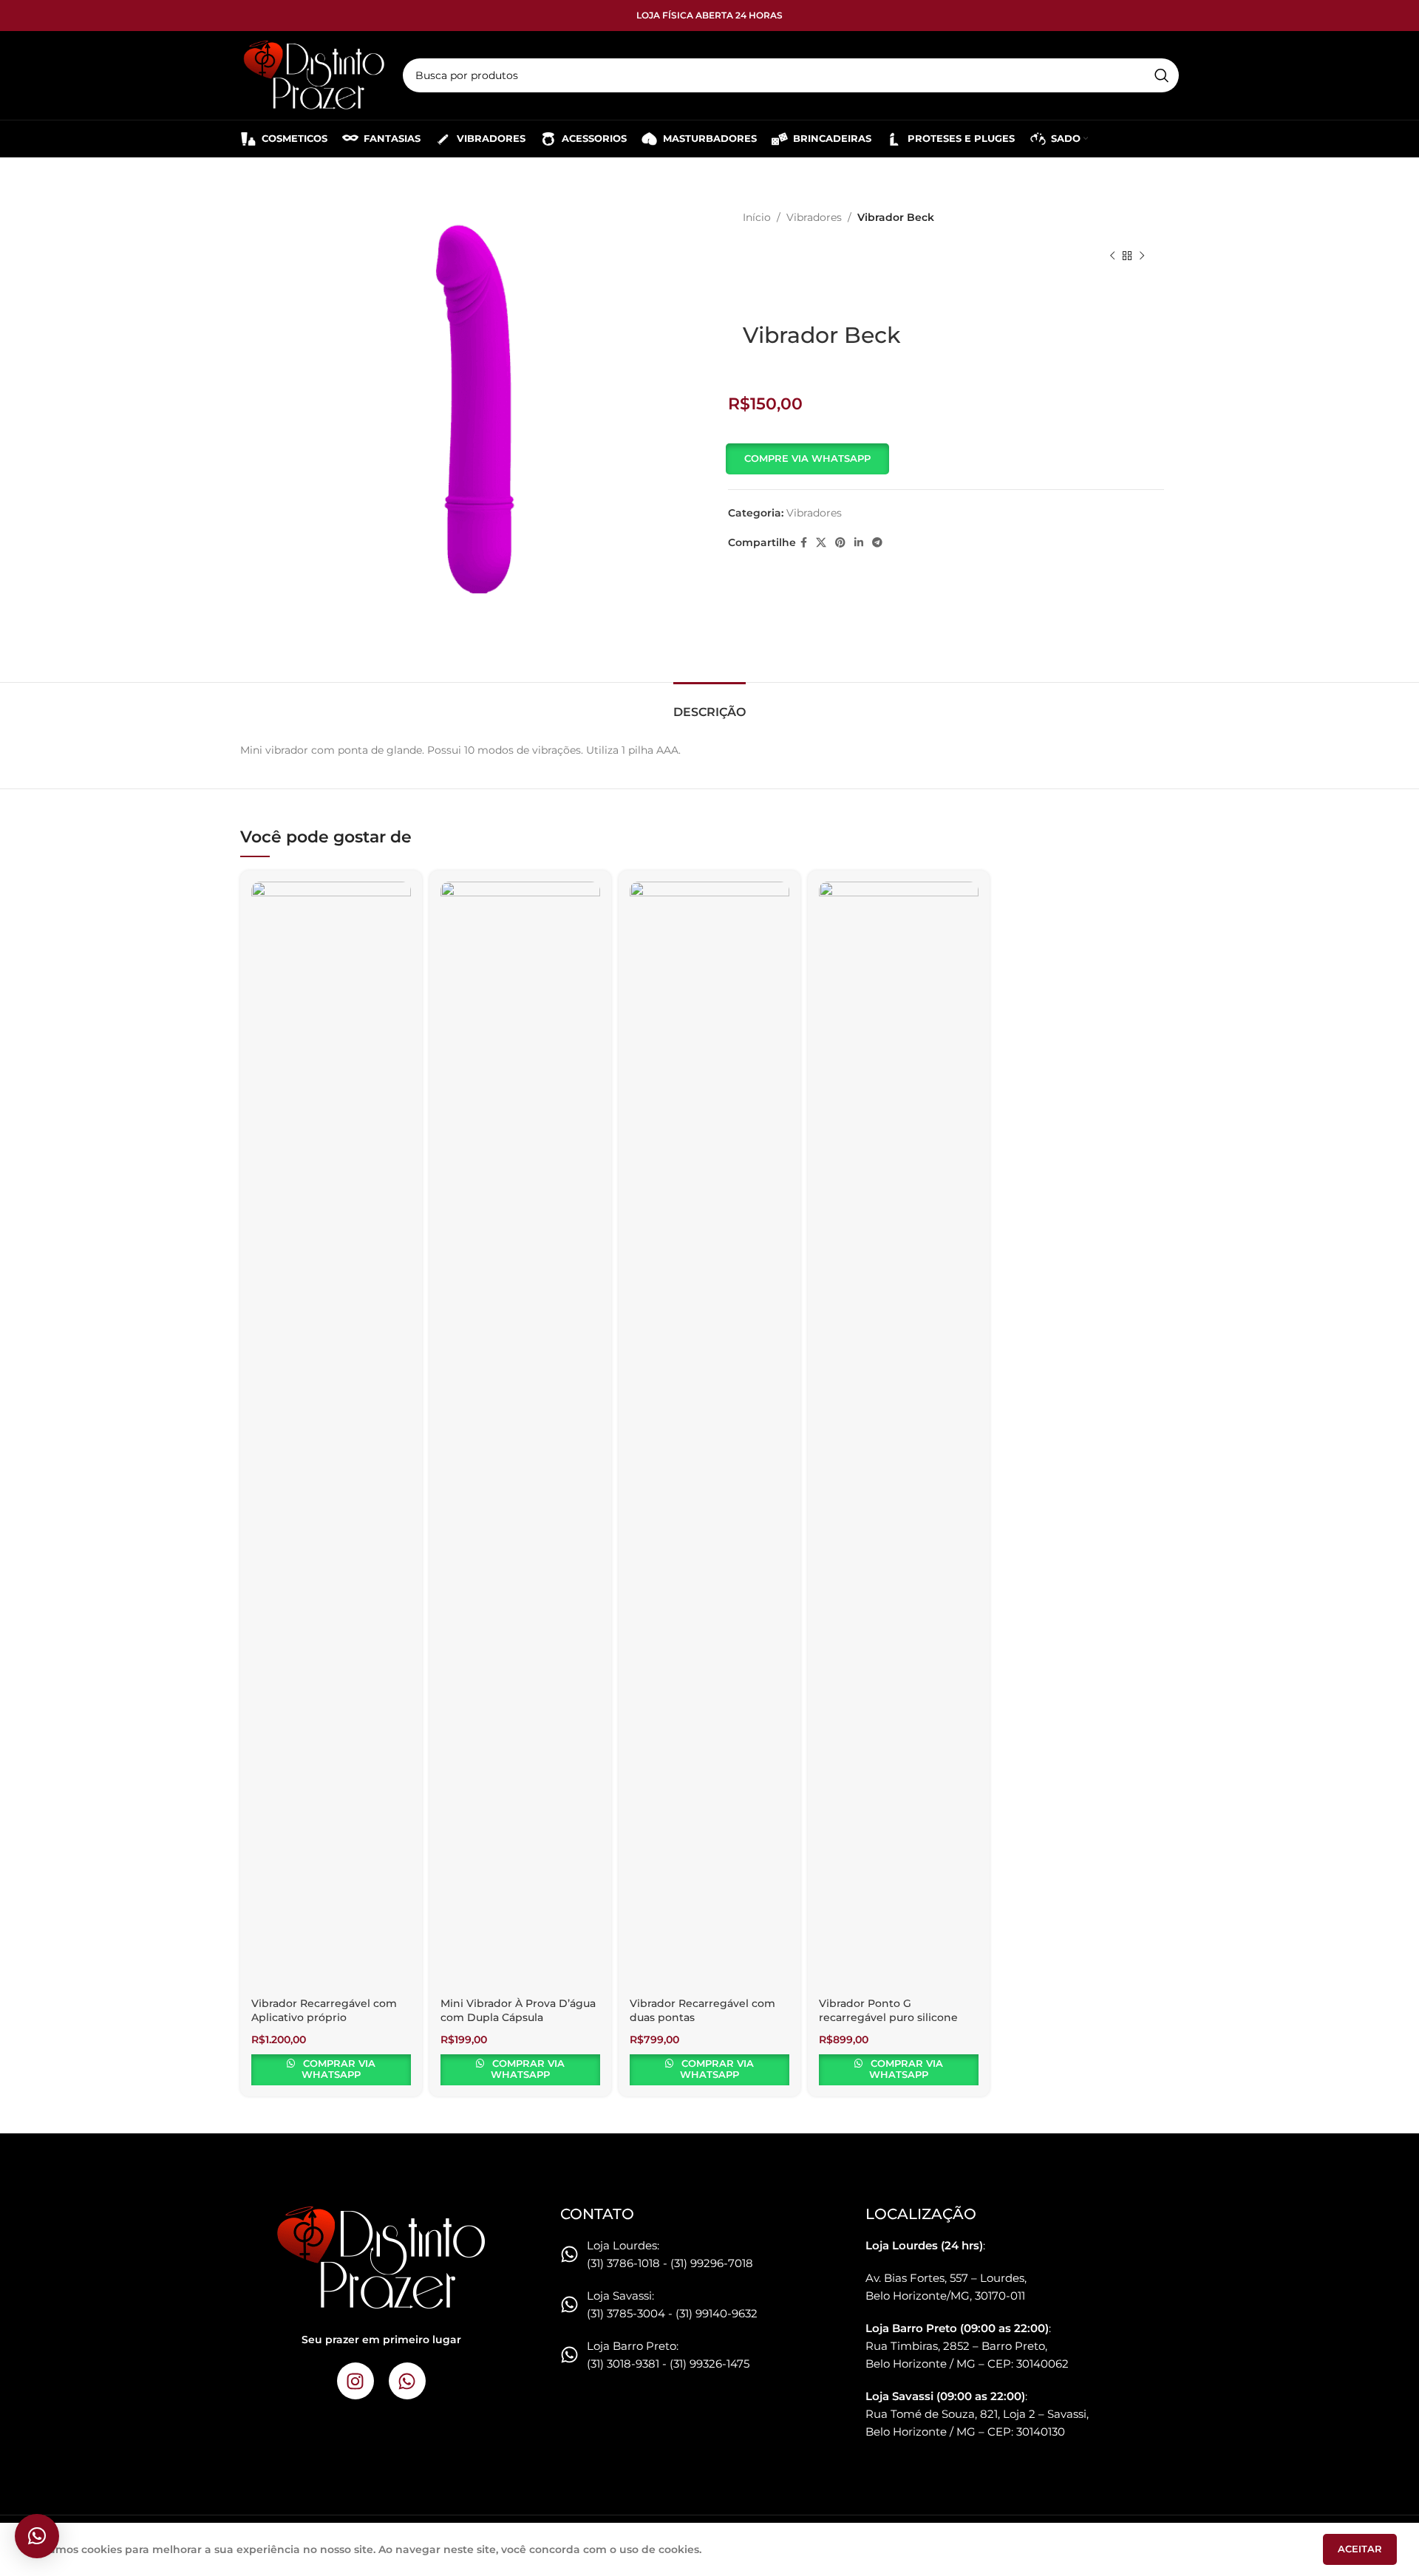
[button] (809, 459)
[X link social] (821, 543)
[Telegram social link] (877, 543)
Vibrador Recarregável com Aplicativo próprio (324, 2011)
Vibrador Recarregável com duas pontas (702, 2011)
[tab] (709, 705)
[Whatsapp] (407, 2381)
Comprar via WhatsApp (338, 2069)
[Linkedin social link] (859, 543)
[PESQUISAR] (1162, 75)
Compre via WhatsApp (807, 458)
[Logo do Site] (314, 75)
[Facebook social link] (804, 543)
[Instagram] (355, 2381)
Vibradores (814, 217)
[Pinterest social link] (840, 543)
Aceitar (1360, 2549)
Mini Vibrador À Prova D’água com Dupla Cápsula (518, 2011)
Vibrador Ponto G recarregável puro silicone (888, 2011)
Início (757, 217)
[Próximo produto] (1142, 256)
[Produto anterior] (1112, 256)
